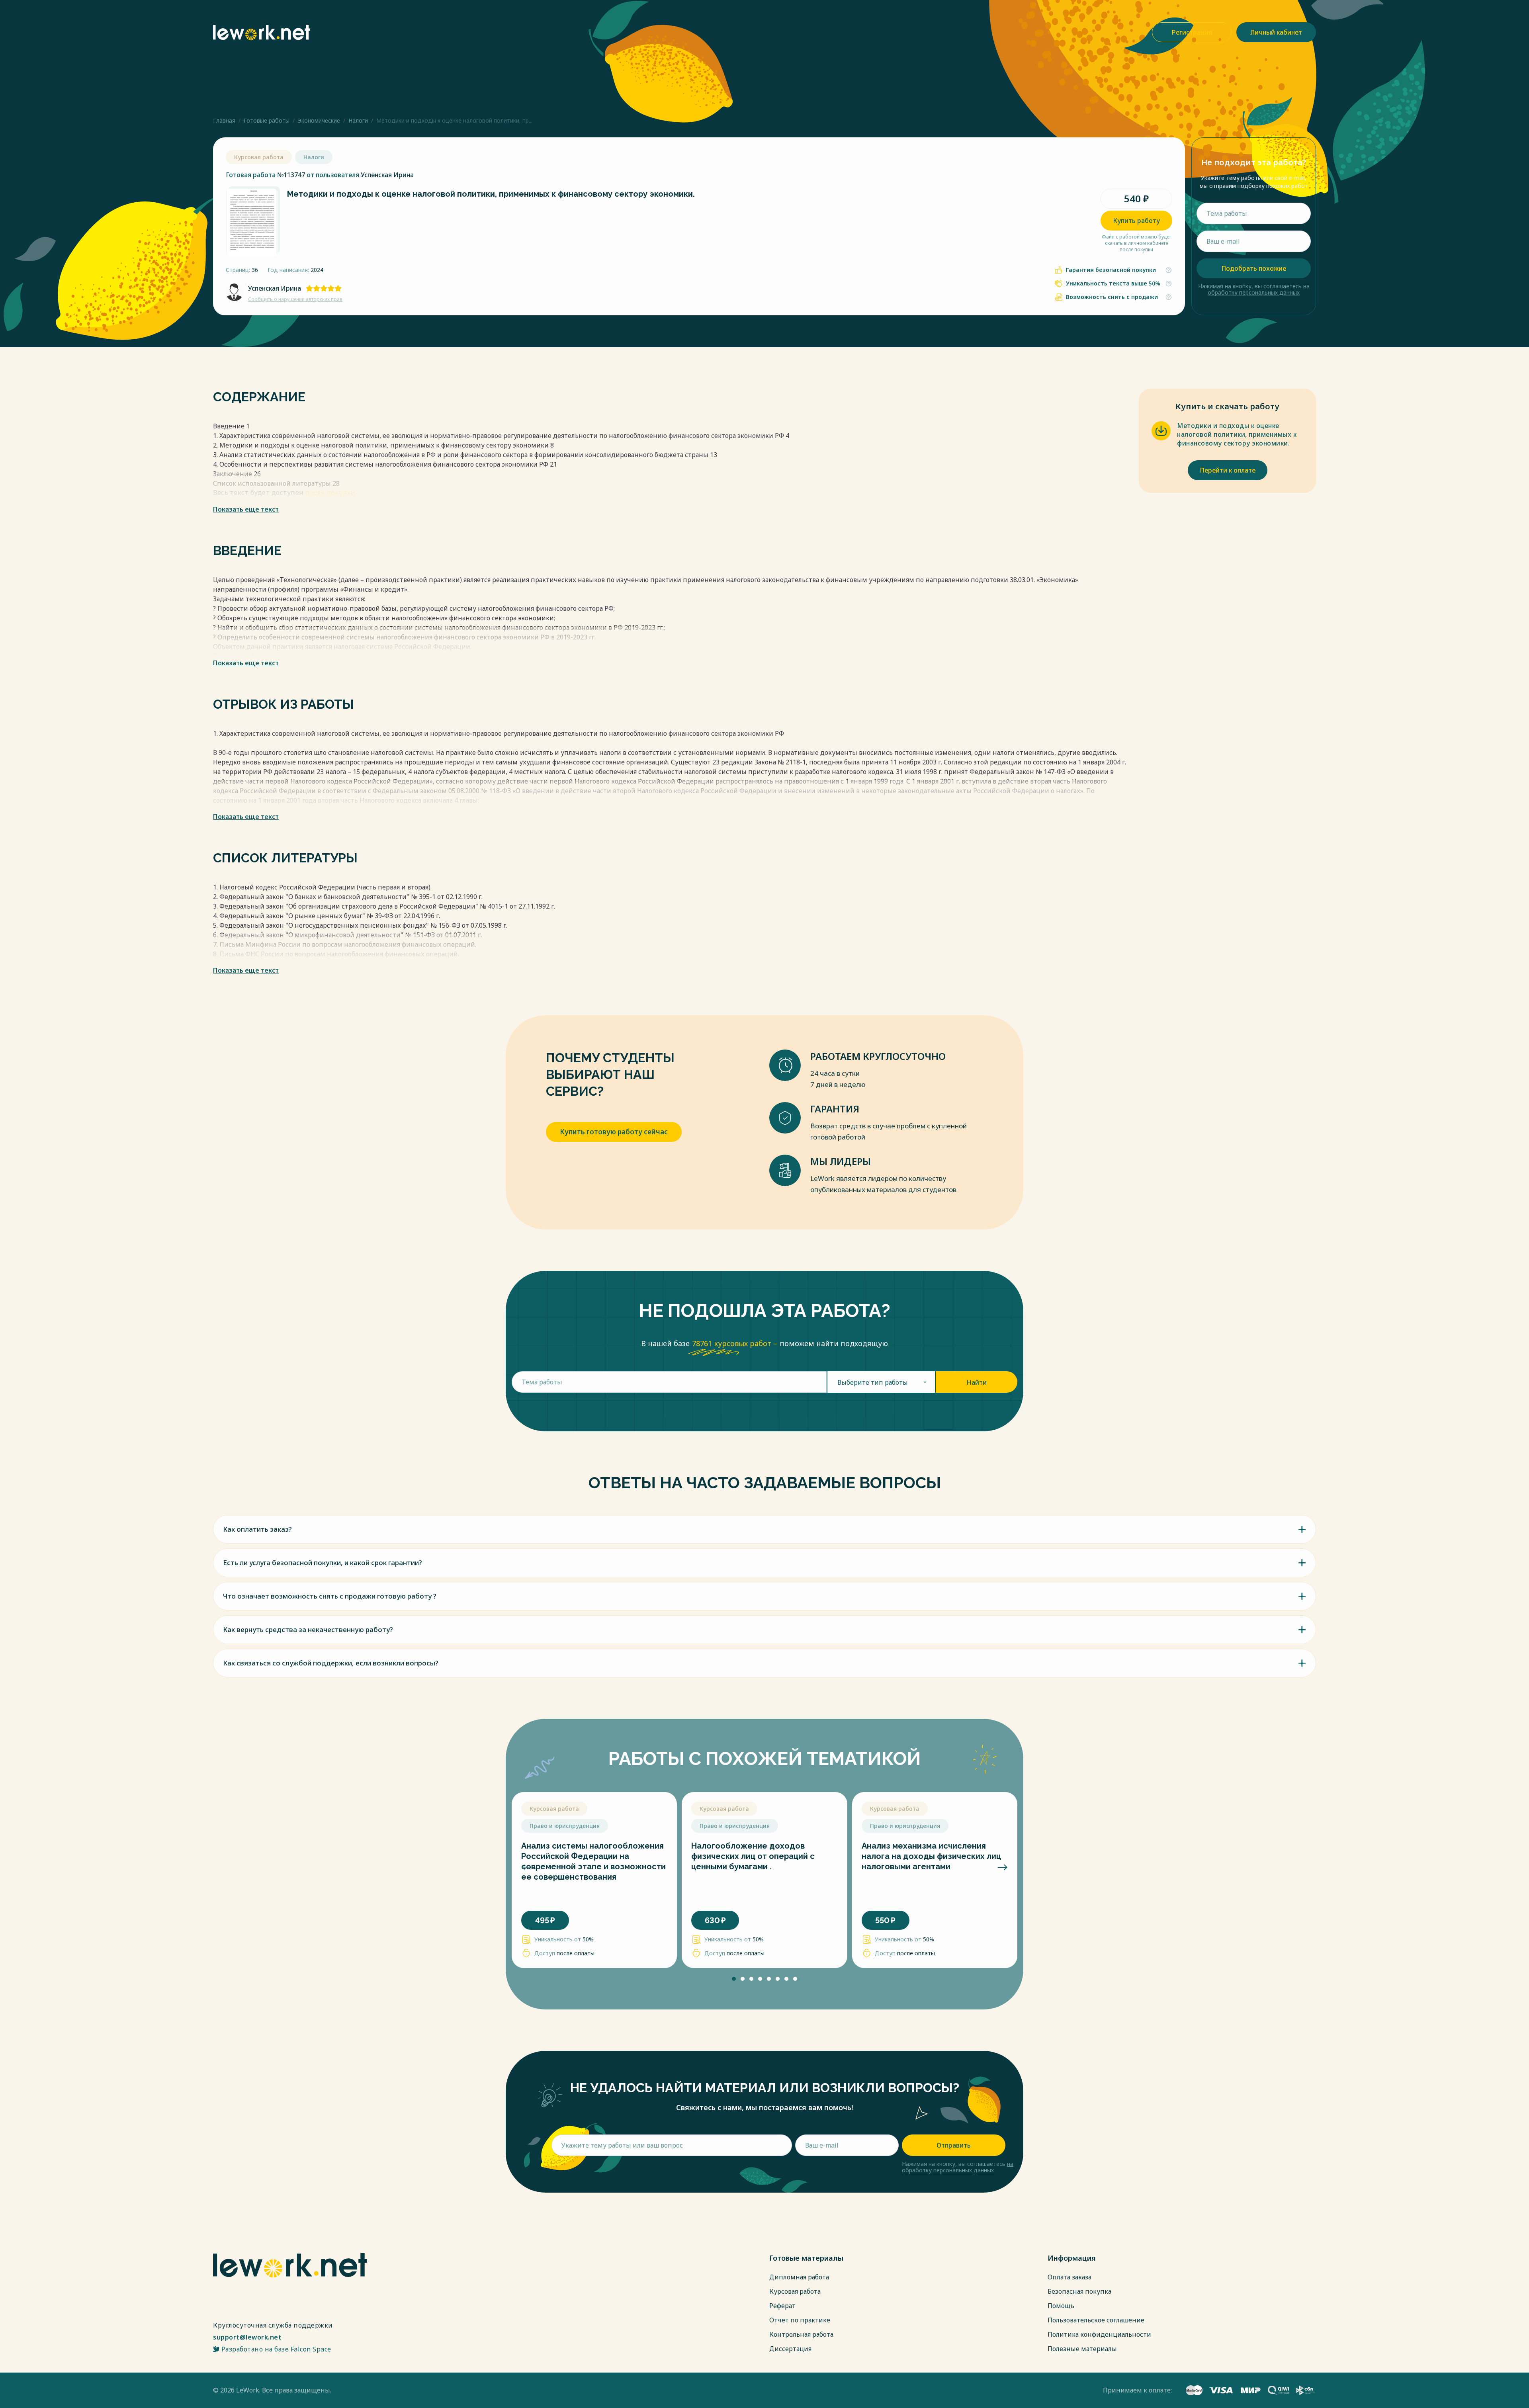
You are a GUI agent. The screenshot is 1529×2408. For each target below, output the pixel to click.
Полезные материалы (1082, 2349)
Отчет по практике (800, 2320)
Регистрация (1192, 32)
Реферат (782, 2306)
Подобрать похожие (1254, 268)
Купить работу (1136, 221)
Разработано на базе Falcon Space (276, 2349)
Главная (224, 120)
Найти (977, 1382)
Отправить (954, 2145)
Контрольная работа (801, 2334)
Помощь (1061, 2306)
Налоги (358, 120)
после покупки (330, 493)
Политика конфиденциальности (1099, 2334)
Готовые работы (267, 120)
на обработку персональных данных (1259, 289)
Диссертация (790, 2349)
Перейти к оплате (1228, 470)
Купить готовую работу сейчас (614, 1132)
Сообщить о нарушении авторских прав (295, 299)
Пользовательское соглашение (1096, 2320)
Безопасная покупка (1079, 2291)
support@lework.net (247, 2337)
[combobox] (881, 1382)
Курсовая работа (795, 2291)
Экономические (319, 120)
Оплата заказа (1070, 2277)
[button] (527, 1867)
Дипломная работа (799, 2277)
